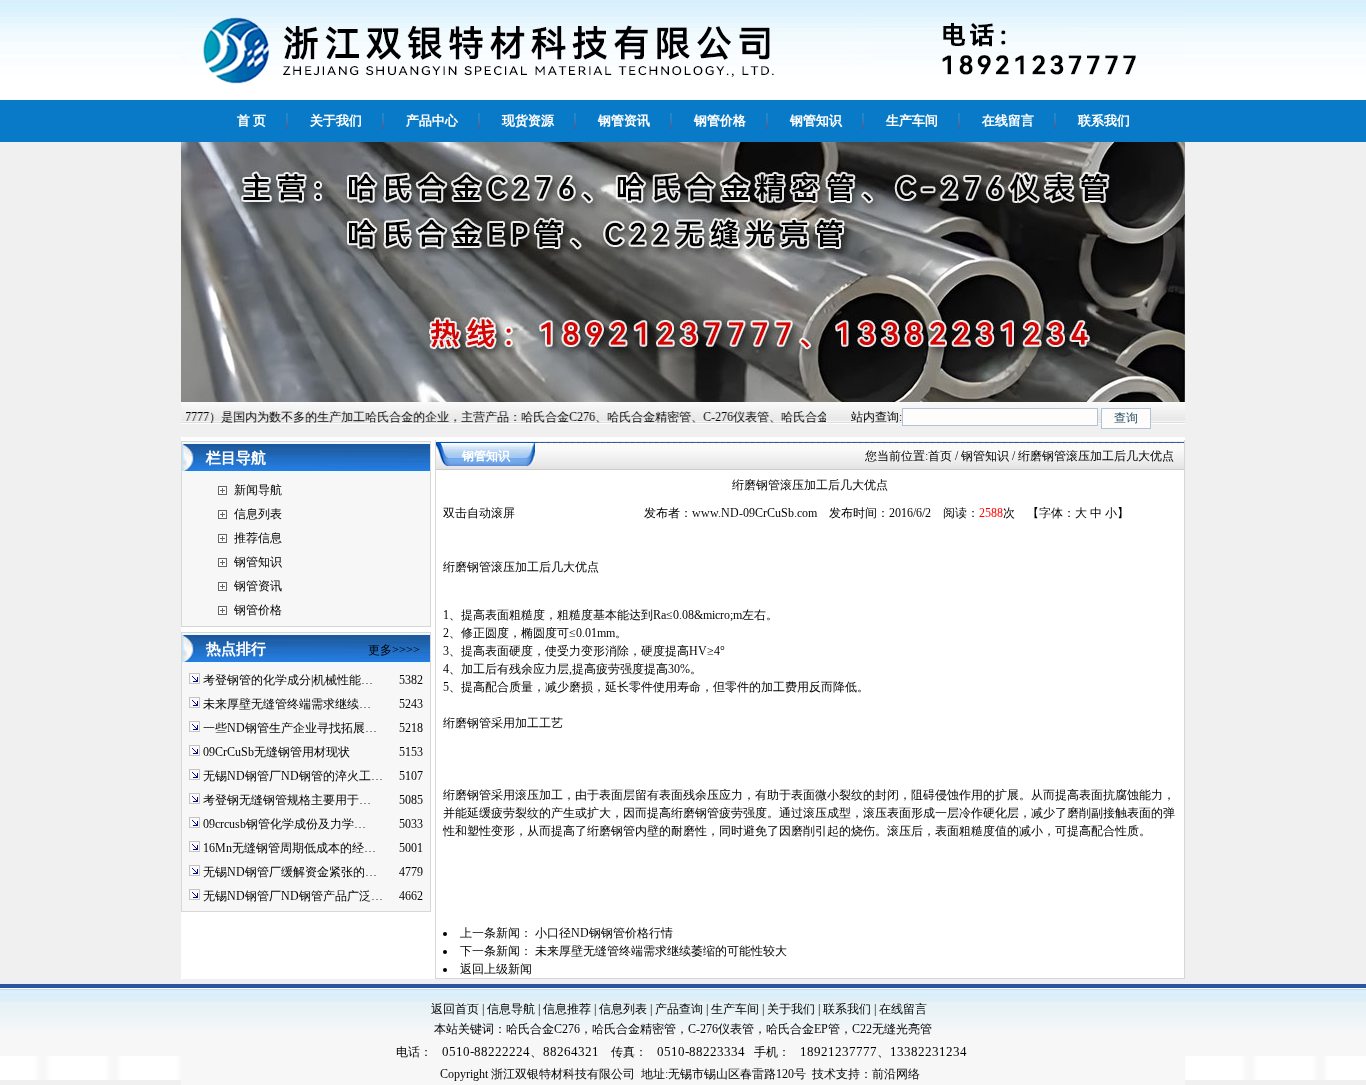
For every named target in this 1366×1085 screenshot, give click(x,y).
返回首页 (455, 1009)
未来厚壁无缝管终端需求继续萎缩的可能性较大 (661, 951)
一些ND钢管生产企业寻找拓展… (290, 728)
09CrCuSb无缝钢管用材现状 (276, 752)
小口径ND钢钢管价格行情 (604, 933)
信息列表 (258, 514)
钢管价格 (258, 610)
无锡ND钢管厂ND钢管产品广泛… (293, 896)
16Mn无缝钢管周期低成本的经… (289, 848)
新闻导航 (258, 490)
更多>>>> (394, 650)
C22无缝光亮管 (892, 1029)
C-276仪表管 (721, 1029)
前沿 (884, 1074)
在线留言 (903, 1009)
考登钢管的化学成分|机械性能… (288, 680)
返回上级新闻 (496, 969)
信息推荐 (567, 1009)
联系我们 (847, 1009)
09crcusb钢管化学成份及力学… (284, 824)
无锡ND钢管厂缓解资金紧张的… (290, 872)
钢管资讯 (258, 586)
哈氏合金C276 (543, 1029)
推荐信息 (258, 538)
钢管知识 (258, 562)
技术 (824, 1074)
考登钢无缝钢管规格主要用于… (287, 800)
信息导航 (511, 1009)
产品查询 (679, 1009)
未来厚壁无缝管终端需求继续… (287, 704)
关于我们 (791, 1009)
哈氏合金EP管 (803, 1029)
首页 (940, 456)
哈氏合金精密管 (634, 1029)
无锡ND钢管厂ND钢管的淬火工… (293, 776)
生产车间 (735, 1009)
